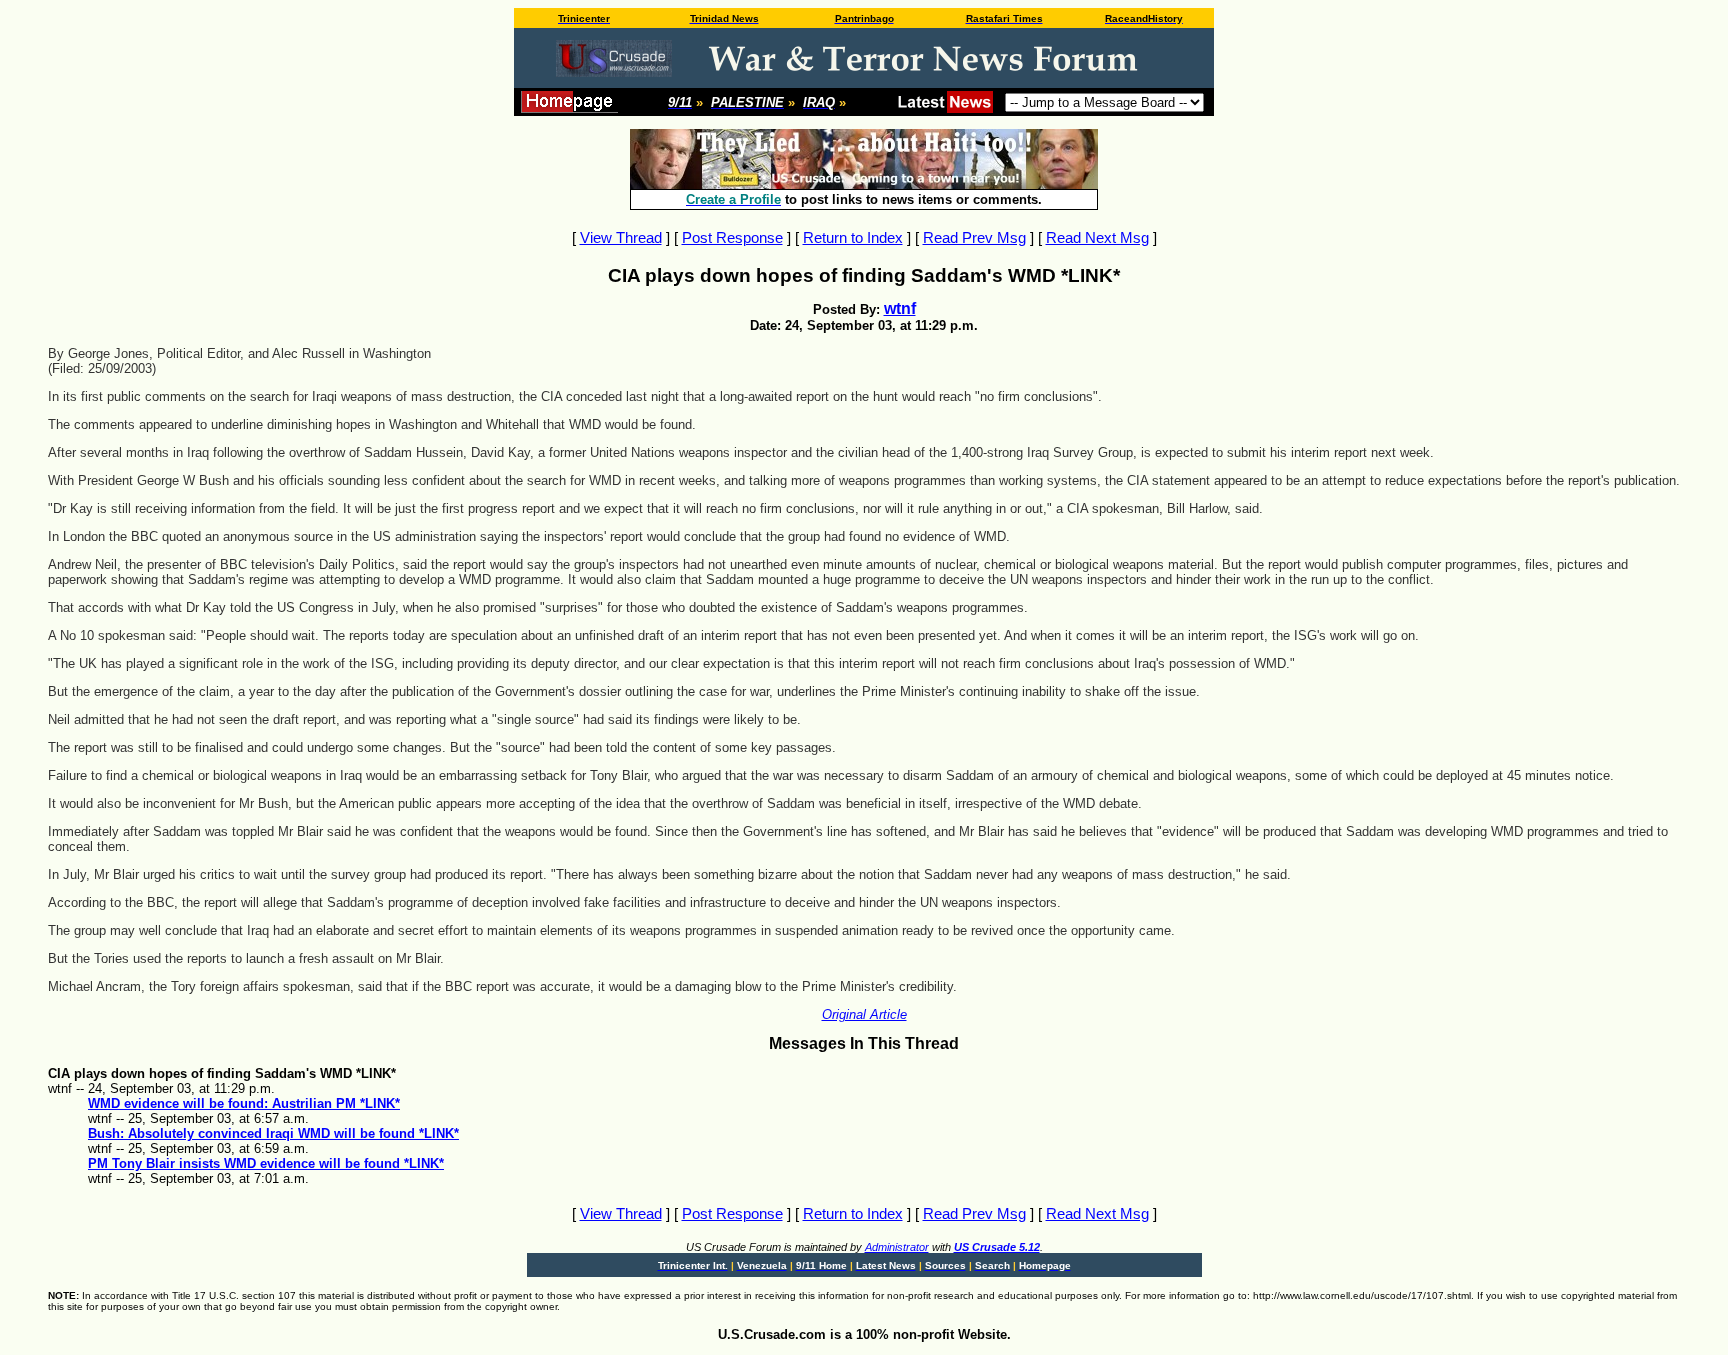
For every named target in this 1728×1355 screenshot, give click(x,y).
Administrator (897, 1247)
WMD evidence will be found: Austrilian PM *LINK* (244, 1103)
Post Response (732, 237)
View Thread (621, 237)
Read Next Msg (1097, 237)
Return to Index (853, 237)
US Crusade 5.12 (997, 1247)
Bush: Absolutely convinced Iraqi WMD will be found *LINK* (273, 1133)
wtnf (900, 308)
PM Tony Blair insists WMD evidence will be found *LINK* (266, 1163)
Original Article (864, 1014)
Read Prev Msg (974, 237)
